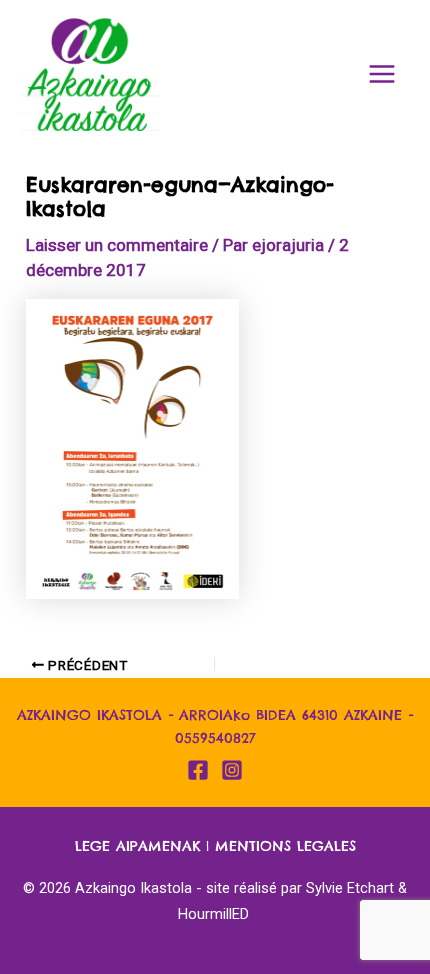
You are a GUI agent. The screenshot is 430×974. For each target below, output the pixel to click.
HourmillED (213, 914)
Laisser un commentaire (117, 245)
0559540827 (215, 738)
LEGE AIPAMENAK (137, 846)
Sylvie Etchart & (356, 888)
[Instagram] (232, 770)
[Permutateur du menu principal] (383, 74)
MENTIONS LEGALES (285, 846)
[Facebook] (198, 770)
